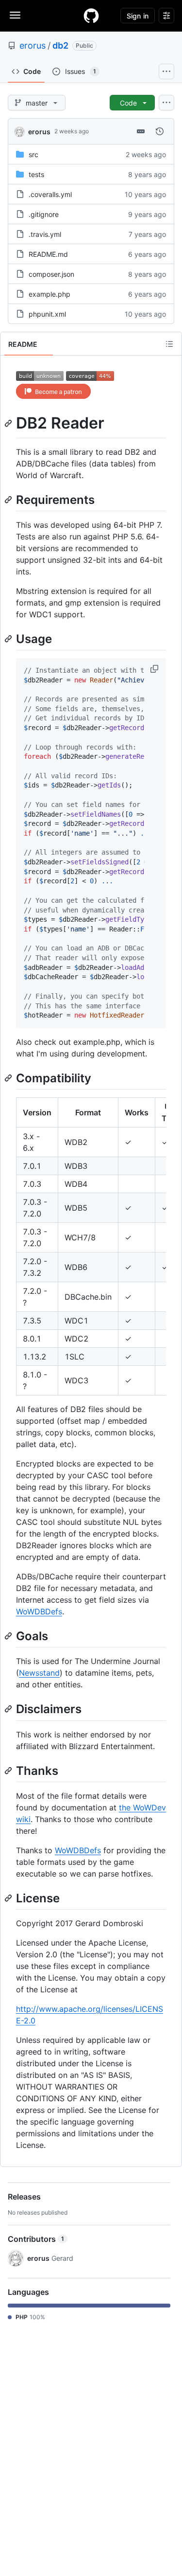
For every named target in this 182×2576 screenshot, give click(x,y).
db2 (60, 45)
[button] (155, 669)
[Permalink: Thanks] (9, 1771)
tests (36, 174)
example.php (50, 294)
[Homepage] (91, 16)
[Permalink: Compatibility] (9, 1078)
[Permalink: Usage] (9, 639)
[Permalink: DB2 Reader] (9, 423)
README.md (48, 254)
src (33, 154)
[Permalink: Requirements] (9, 500)
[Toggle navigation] (15, 15)
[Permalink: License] (9, 1898)
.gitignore (44, 214)
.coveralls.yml (50, 194)
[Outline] (169, 344)
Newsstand (39, 1673)
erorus (33, 45)
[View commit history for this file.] (160, 131)
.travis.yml (45, 234)
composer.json (51, 274)
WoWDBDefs (39, 1611)
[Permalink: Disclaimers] (9, 1709)
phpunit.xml (47, 314)
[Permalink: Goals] (9, 1636)
